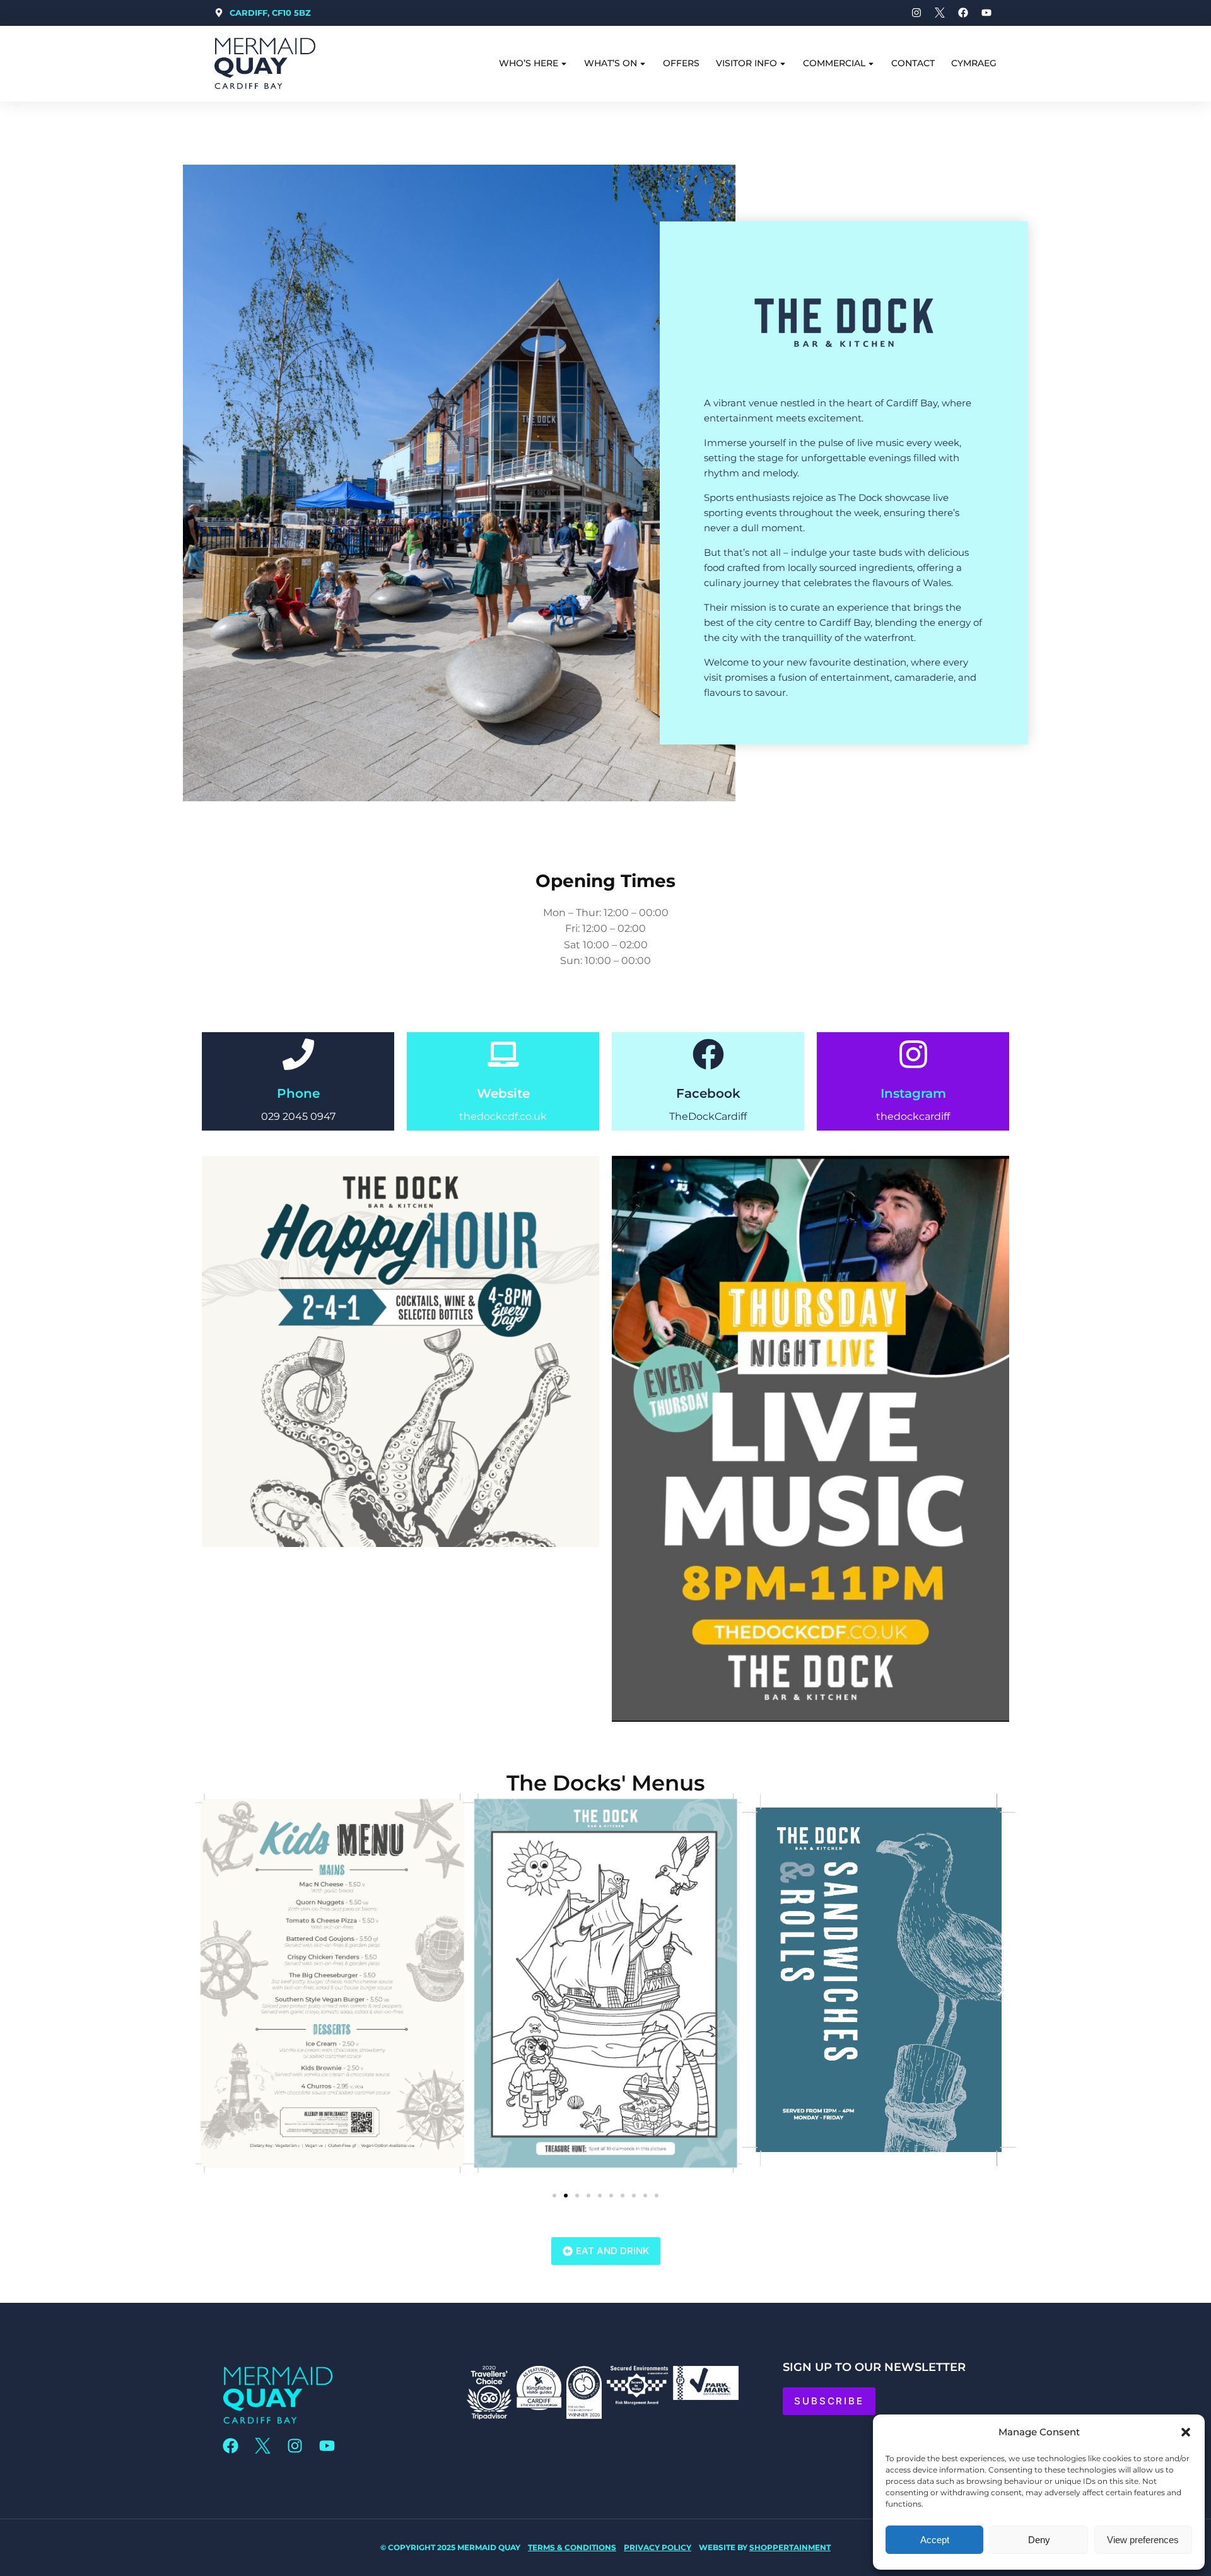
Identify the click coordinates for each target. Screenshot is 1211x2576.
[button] (1186, 2432)
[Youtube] (327, 2446)
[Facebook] (708, 1054)
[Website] (503, 1054)
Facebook (708, 1093)
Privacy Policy (658, 2547)
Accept (935, 2540)
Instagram (913, 1093)
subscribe (829, 2401)
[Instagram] (913, 1054)
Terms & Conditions (572, 2547)
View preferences (1143, 2540)
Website (503, 1093)
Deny (1039, 2540)
